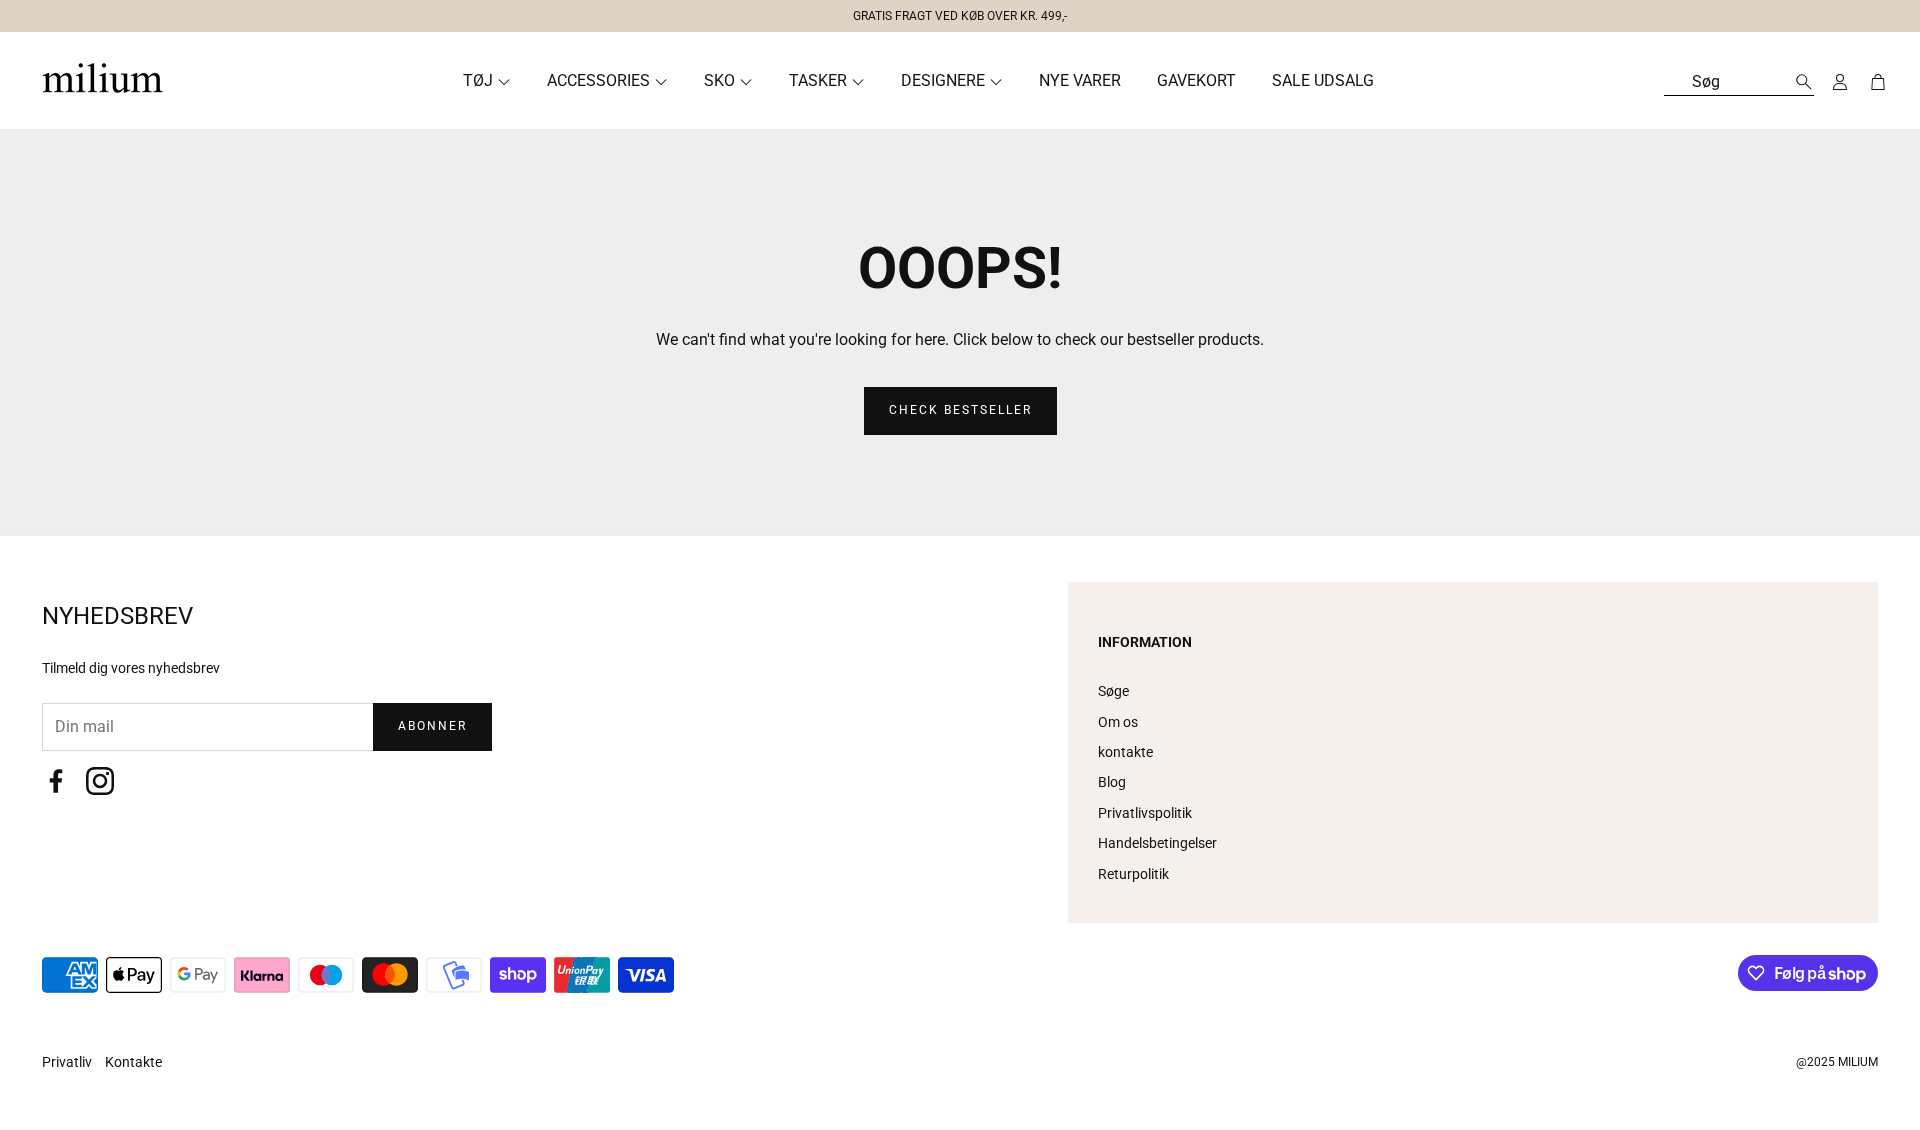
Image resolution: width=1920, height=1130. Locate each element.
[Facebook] (56, 781)
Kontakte (133, 1062)
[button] (952, 12)
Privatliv (68, 1062)
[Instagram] (100, 781)
